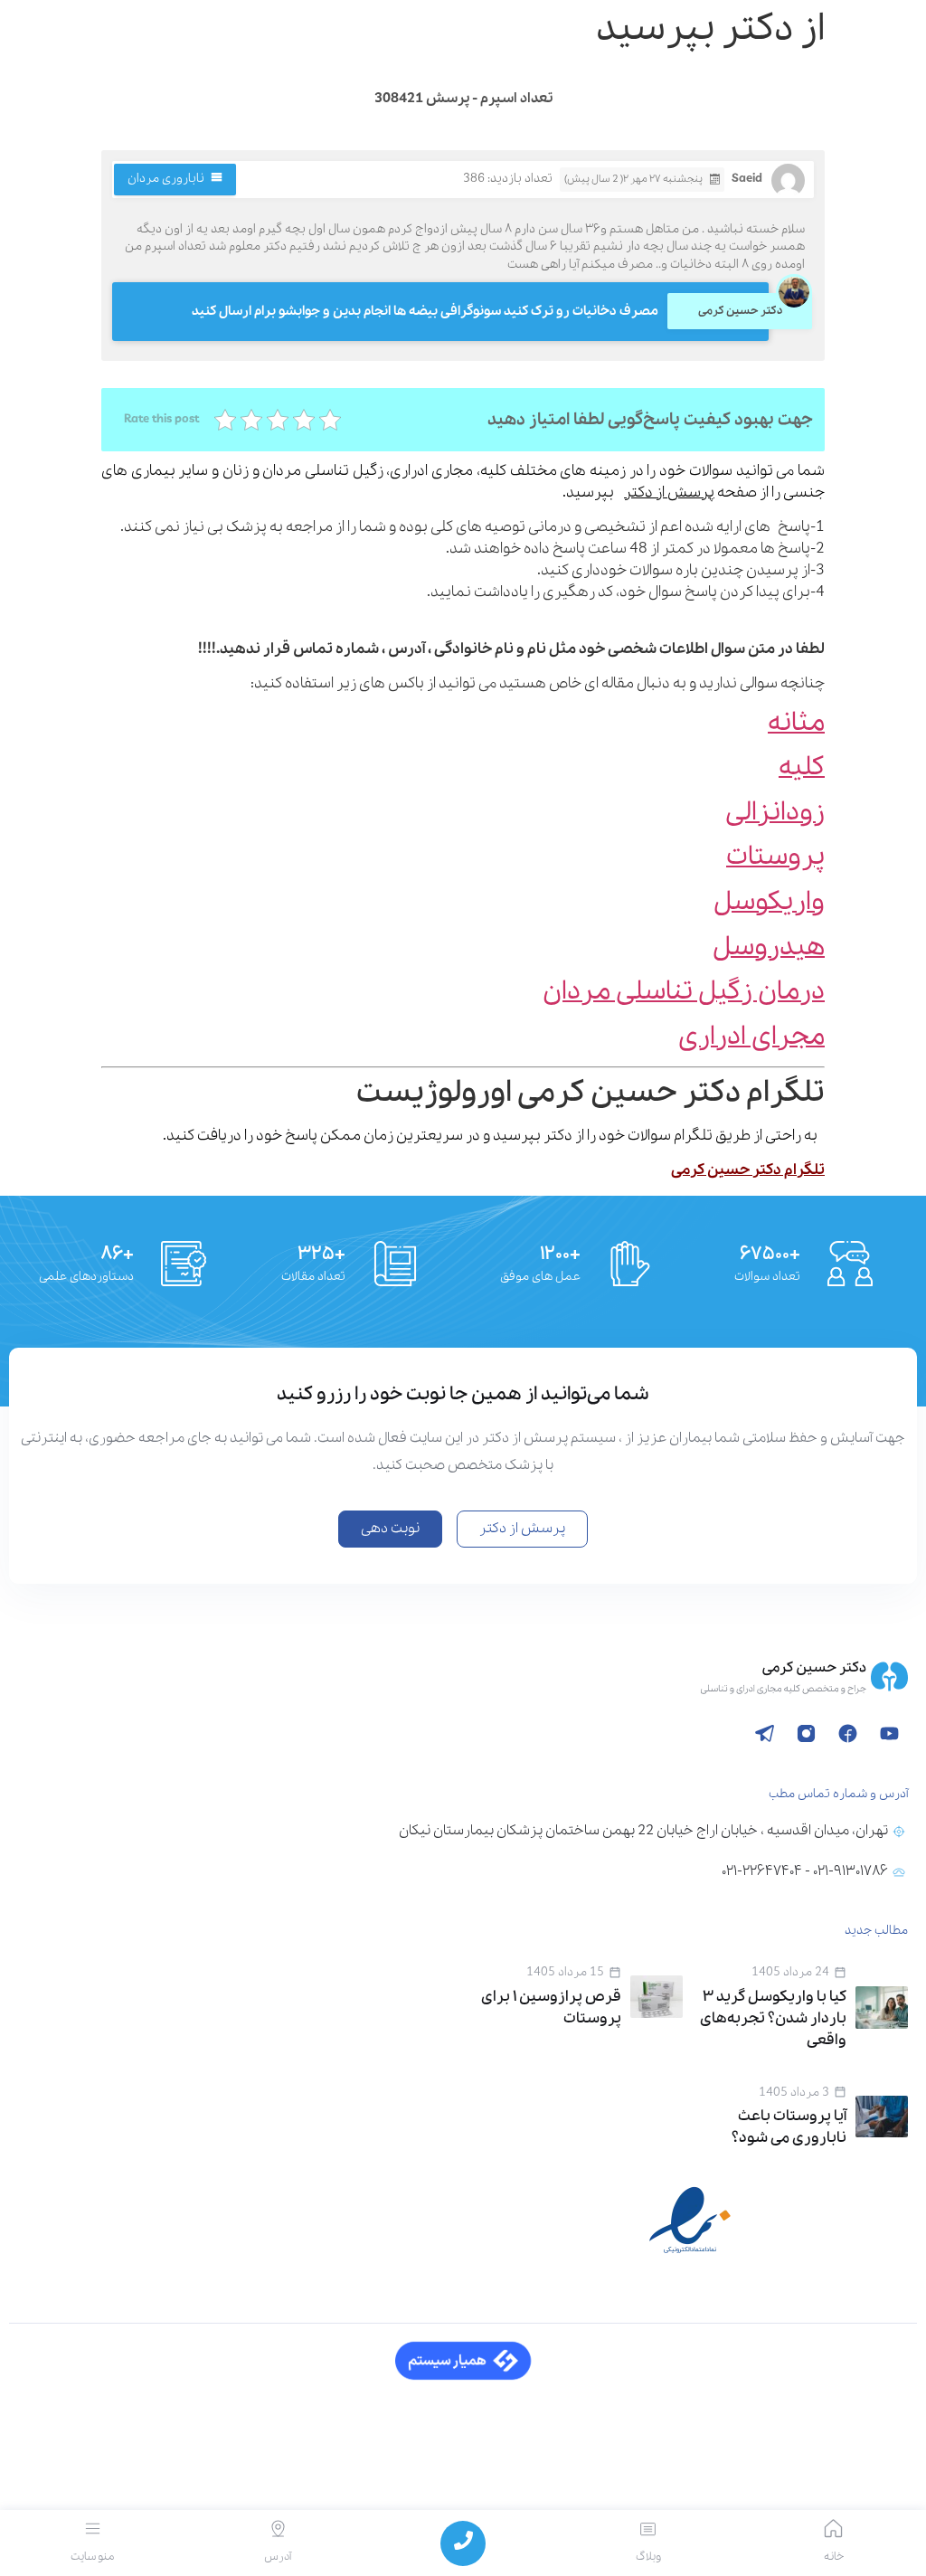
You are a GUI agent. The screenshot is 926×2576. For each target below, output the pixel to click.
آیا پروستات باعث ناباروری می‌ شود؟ (789, 2127)
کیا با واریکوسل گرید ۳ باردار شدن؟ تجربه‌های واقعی (773, 2018)
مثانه (796, 723)
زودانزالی (775, 813)
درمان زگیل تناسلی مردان (684, 992)
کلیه (802, 767)
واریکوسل (769, 902)
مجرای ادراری (751, 1037)
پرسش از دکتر (669, 492)
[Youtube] (889, 1733)
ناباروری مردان (166, 179)
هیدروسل (769, 947)
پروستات (775, 857)
